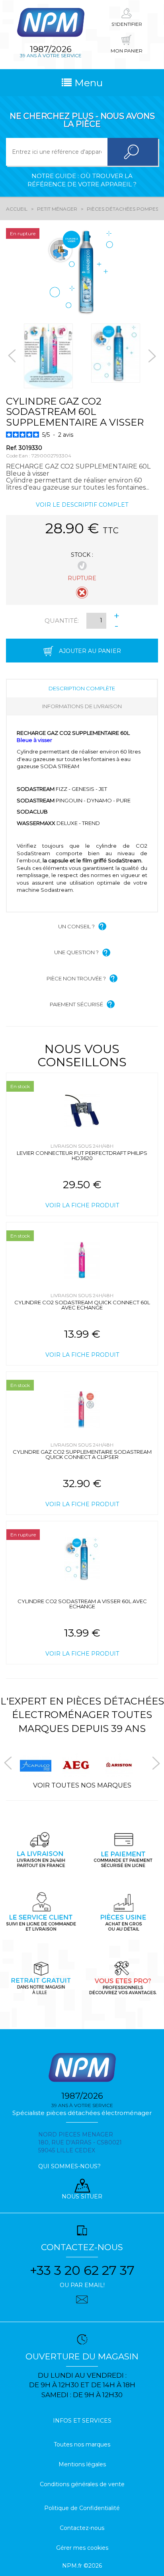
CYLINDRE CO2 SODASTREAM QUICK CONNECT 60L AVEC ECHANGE (82, 1305)
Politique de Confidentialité (82, 2508)
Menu (87, 83)
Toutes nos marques (82, 2444)
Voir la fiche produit (82, 1205)
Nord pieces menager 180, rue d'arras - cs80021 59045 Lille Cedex (80, 2142)
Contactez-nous (82, 2528)
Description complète (82, 688)
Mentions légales (82, 2464)
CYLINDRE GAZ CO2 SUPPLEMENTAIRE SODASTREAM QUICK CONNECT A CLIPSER (82, 1454)
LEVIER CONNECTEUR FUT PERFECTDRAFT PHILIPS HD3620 (82, 1155)
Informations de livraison (82, 706)
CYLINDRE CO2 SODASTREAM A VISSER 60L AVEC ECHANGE (82, 1604)
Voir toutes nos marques (82, 1785)
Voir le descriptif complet (82, 505)
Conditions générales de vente (82, 2484)
